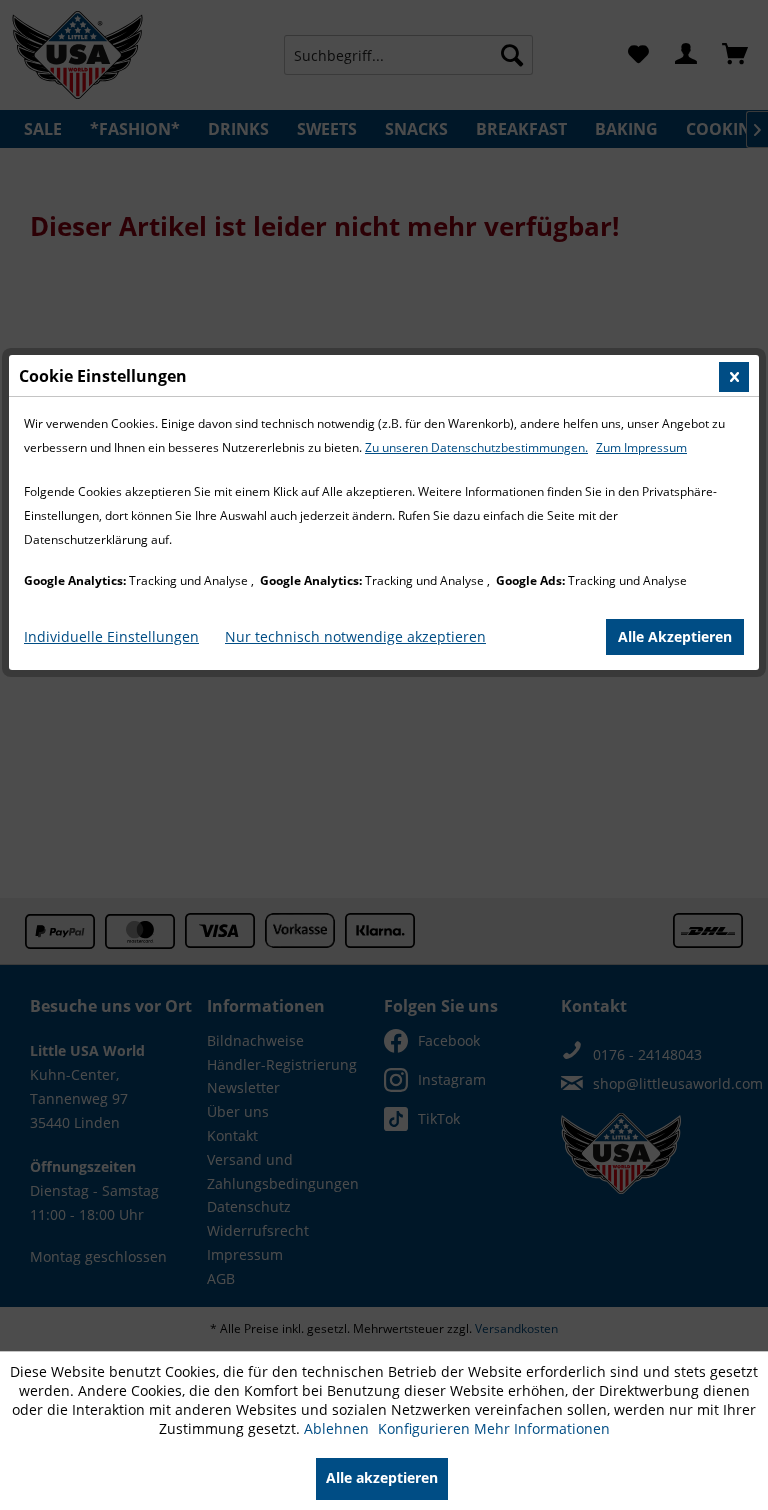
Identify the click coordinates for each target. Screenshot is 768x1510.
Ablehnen (338, 1428)
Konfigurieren (426, 1428)
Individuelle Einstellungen (111, 636)
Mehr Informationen (542, 1428)
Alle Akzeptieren (675, 636)
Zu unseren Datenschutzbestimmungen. (476, 447)
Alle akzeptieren (382, 1477)
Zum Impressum (641, 447)
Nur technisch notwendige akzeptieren (355, 636)
